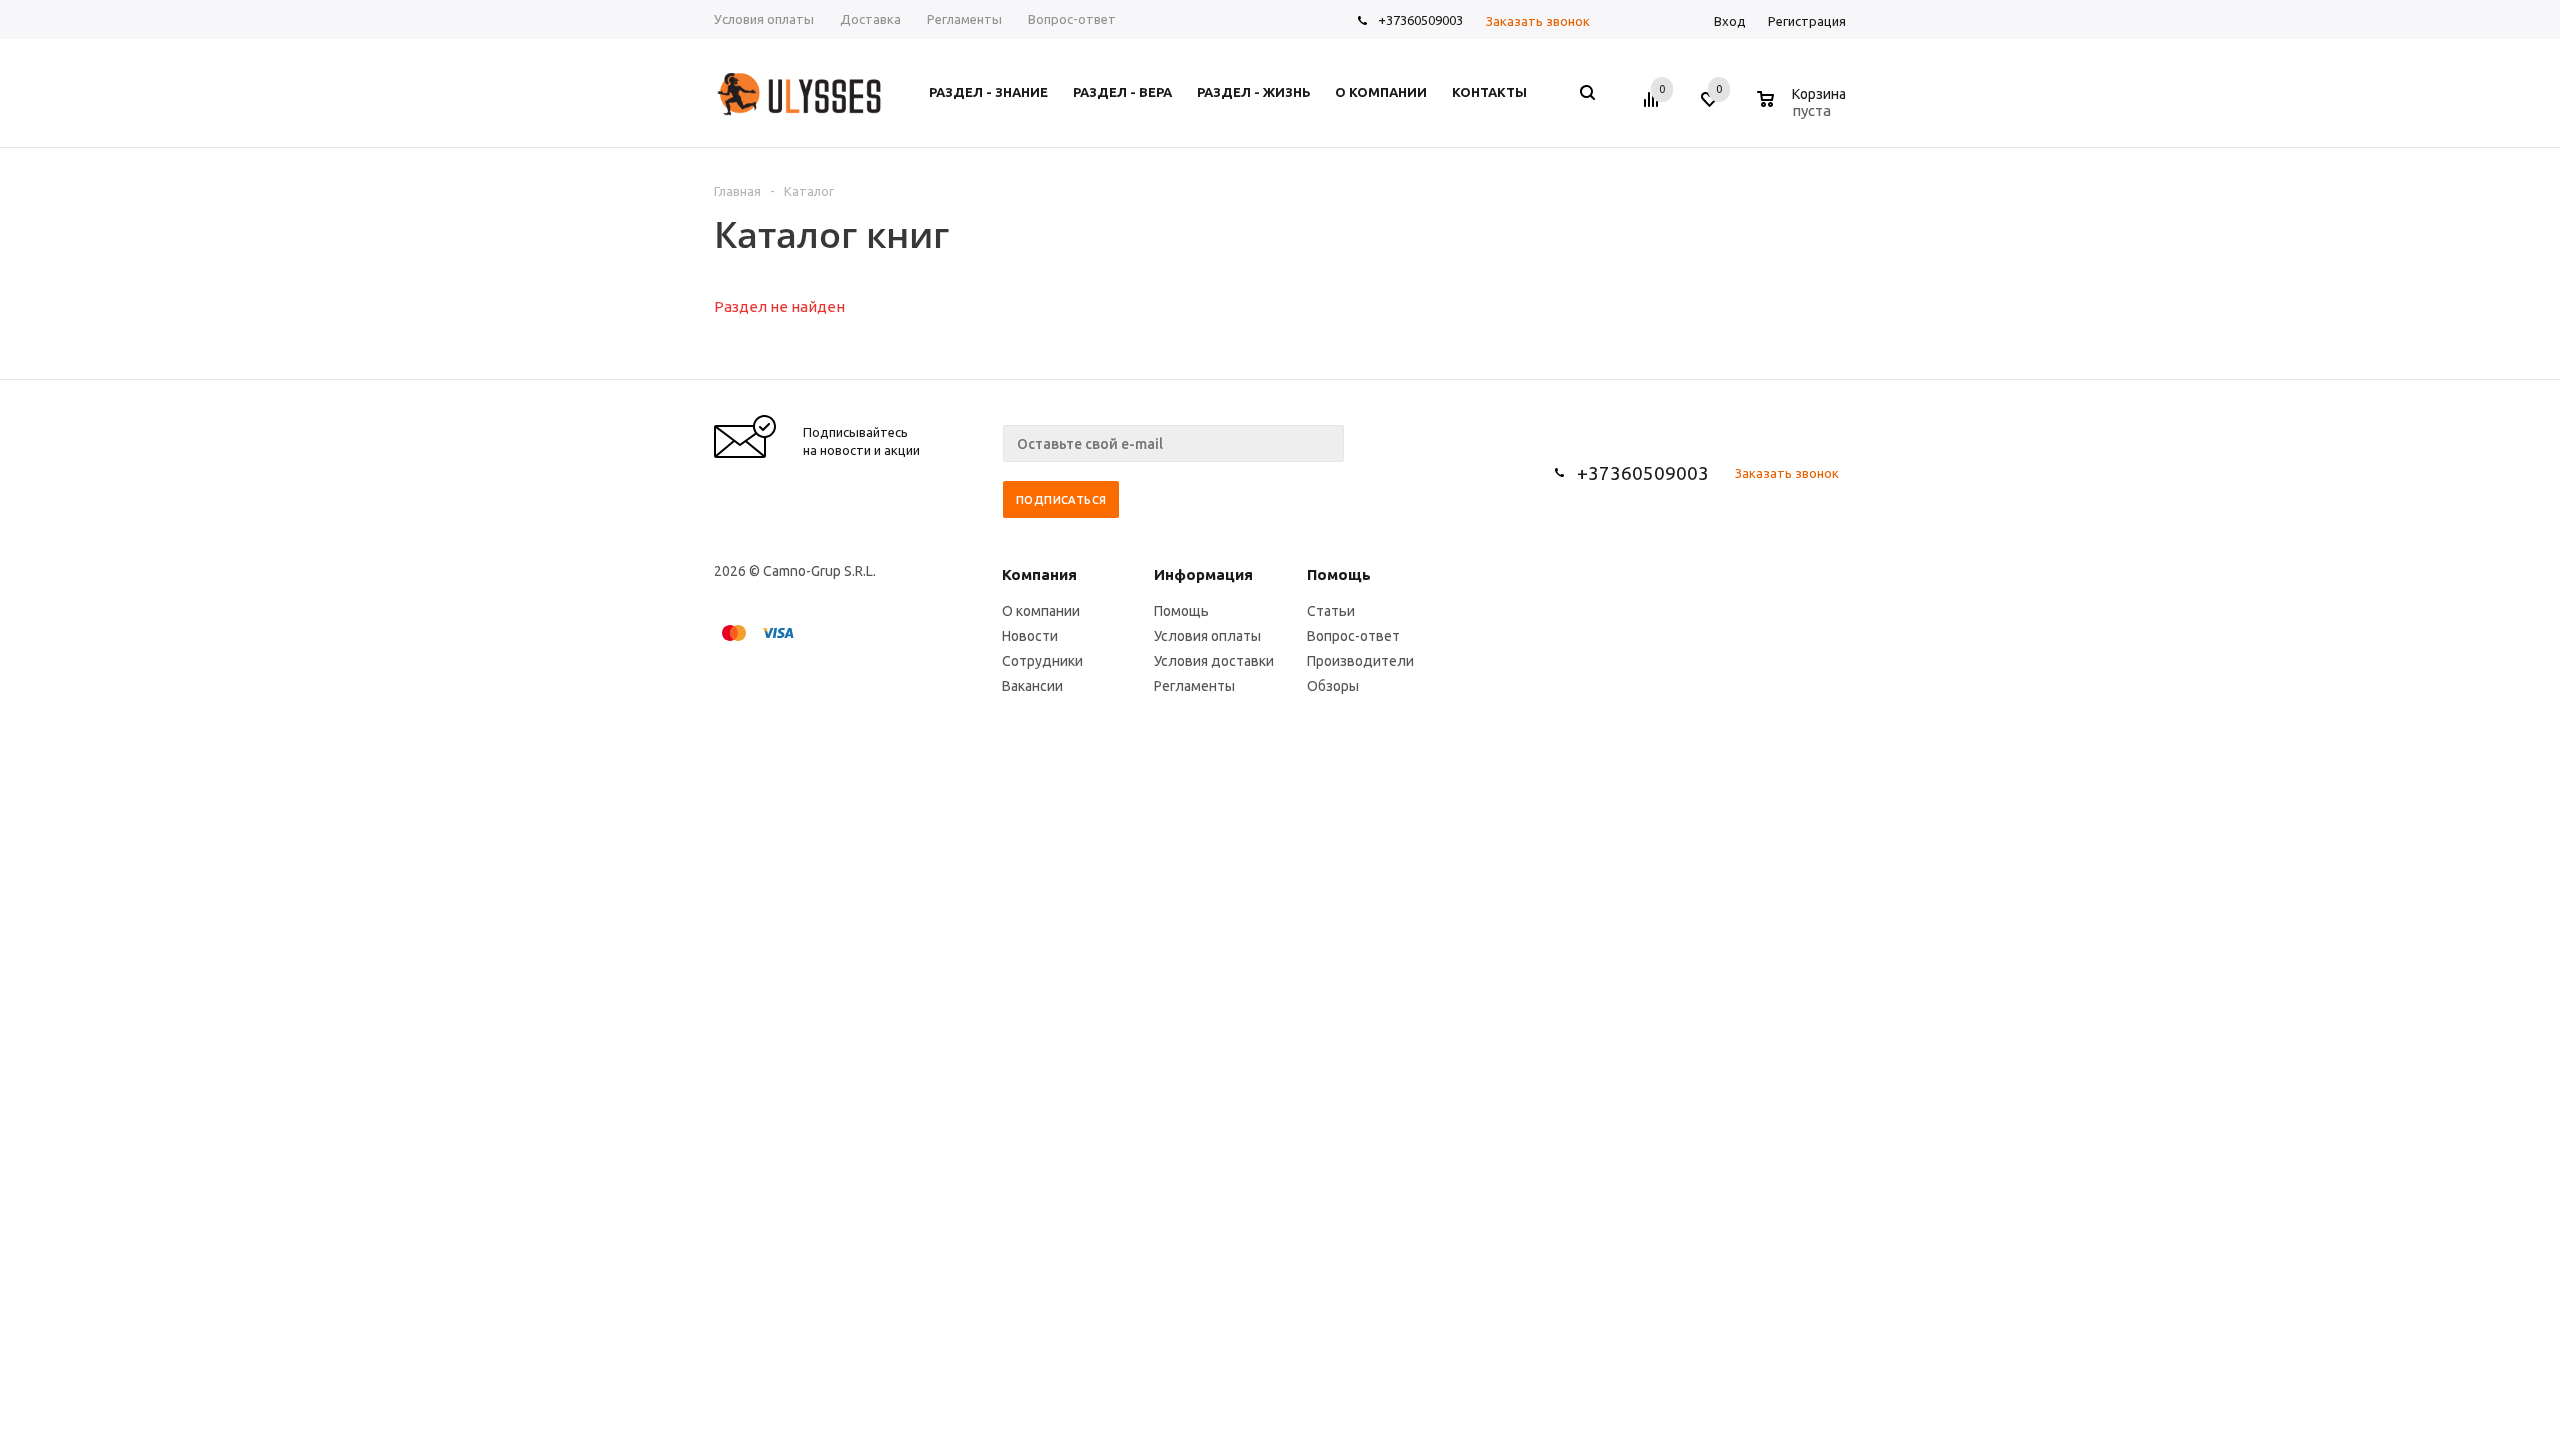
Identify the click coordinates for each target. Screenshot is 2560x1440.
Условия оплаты (1207, 636)
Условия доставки (1214, 661)
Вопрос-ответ (1353, 636)
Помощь (1339, 574)
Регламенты (1194, 686)
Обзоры (1333, 686)
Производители (1360, 661)
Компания (1039, 574)
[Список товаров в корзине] (1804, 108)
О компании (1041, 611)
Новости (1030, 636)
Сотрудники (1042, 661)
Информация (1203, 574)
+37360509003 (1420, 20)
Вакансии (1032, 686)
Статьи (1331, 611)
